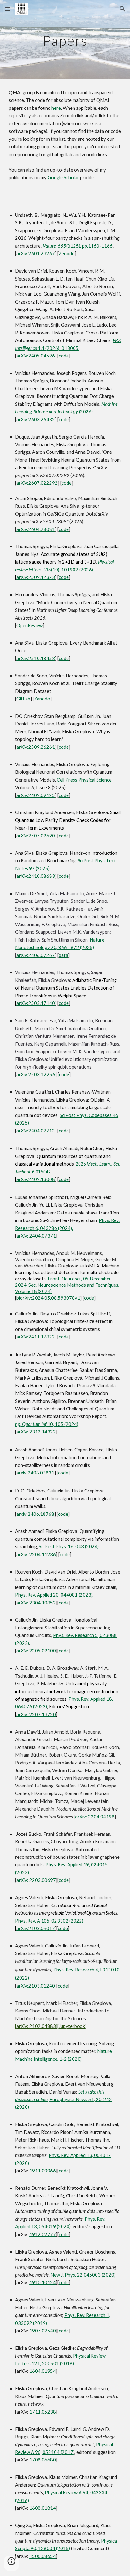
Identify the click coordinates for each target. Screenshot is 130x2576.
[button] (8, 9)
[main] (65, 39)
